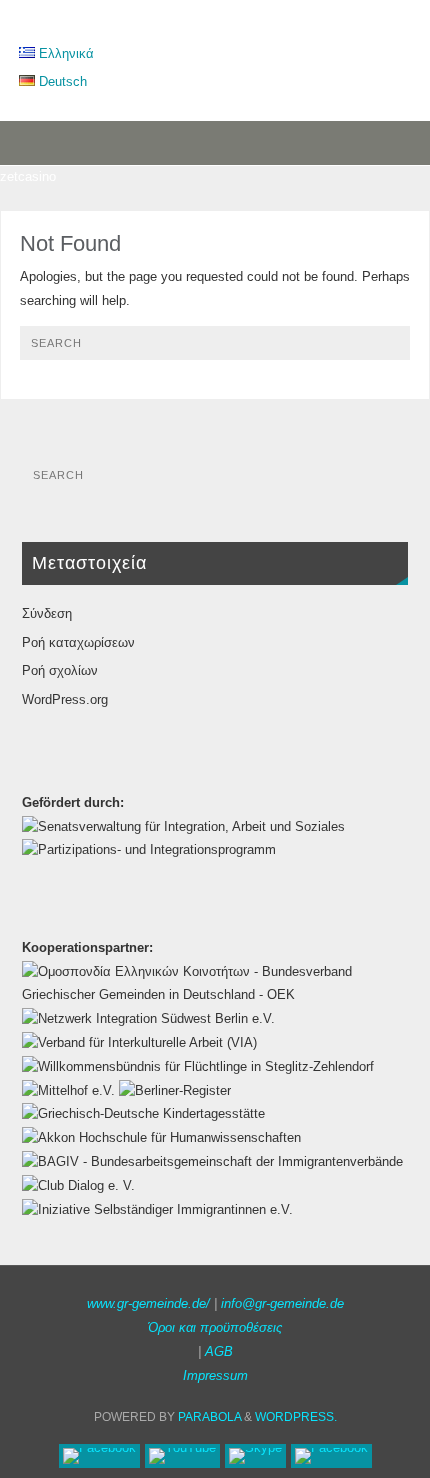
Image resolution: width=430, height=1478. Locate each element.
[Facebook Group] (331, 1456)
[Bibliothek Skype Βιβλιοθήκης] (255, 1456)
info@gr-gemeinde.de (282, 1304)
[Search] (385, 350)
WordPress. (296, 1417)
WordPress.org (65, 700)
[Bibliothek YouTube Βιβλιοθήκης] (182, 1456)
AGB (219, 1352)
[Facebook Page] (99, 1456)
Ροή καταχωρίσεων (78, 643)
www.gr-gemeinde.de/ (148, 1304)
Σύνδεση (47, 614)
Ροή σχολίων (60, 671)
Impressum (215, 1376)
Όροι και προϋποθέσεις (215, 1328)
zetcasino (28, 177)
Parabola (209, 1417)
